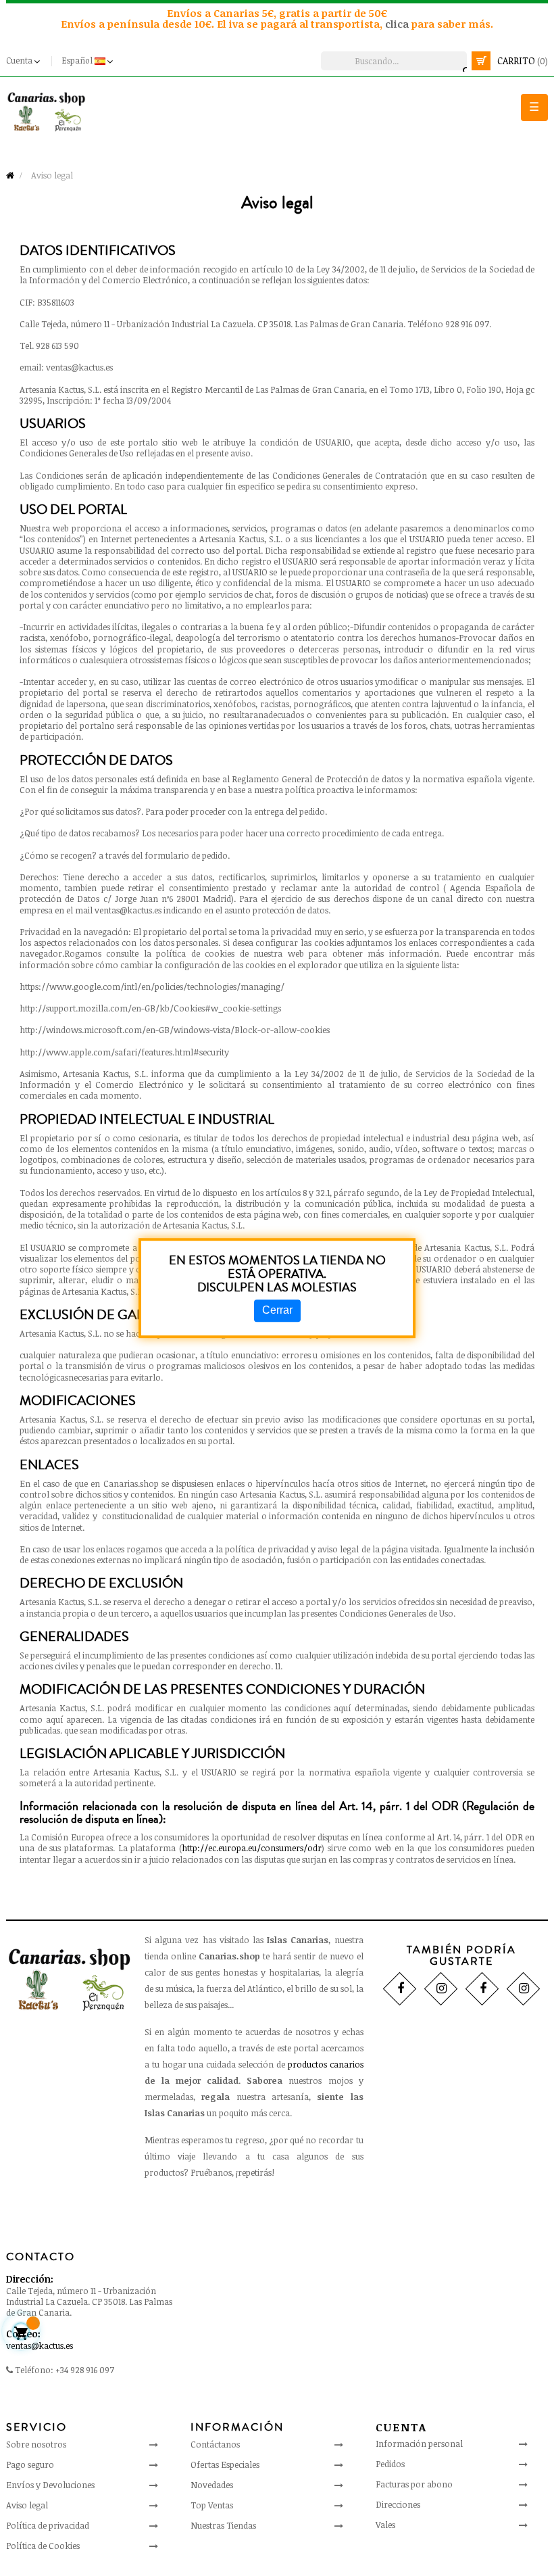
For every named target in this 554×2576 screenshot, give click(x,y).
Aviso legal (27, 2505)
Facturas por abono (414, 2484)
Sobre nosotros (36, 2444)
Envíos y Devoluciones (50, 2485)
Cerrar (277, 1311)
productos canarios (326, 2064)
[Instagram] (441, 1989)
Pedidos (390, 2464)
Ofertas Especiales (225, 2464)
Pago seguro (30, 2464)
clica (398, 24)
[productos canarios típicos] (46, 111)
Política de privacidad (48, 2525)
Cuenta (401, 2427)
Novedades (212, 2485)
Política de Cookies (43, 2546)
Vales (385, 2525)
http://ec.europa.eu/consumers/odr (252, 1848)
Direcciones (398, 2504)
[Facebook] (400, 1989)
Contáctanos (215, 2444)
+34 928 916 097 (85, 2370)
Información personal (419, 2443)
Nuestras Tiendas (223, 2525)
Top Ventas (212, 2505)
